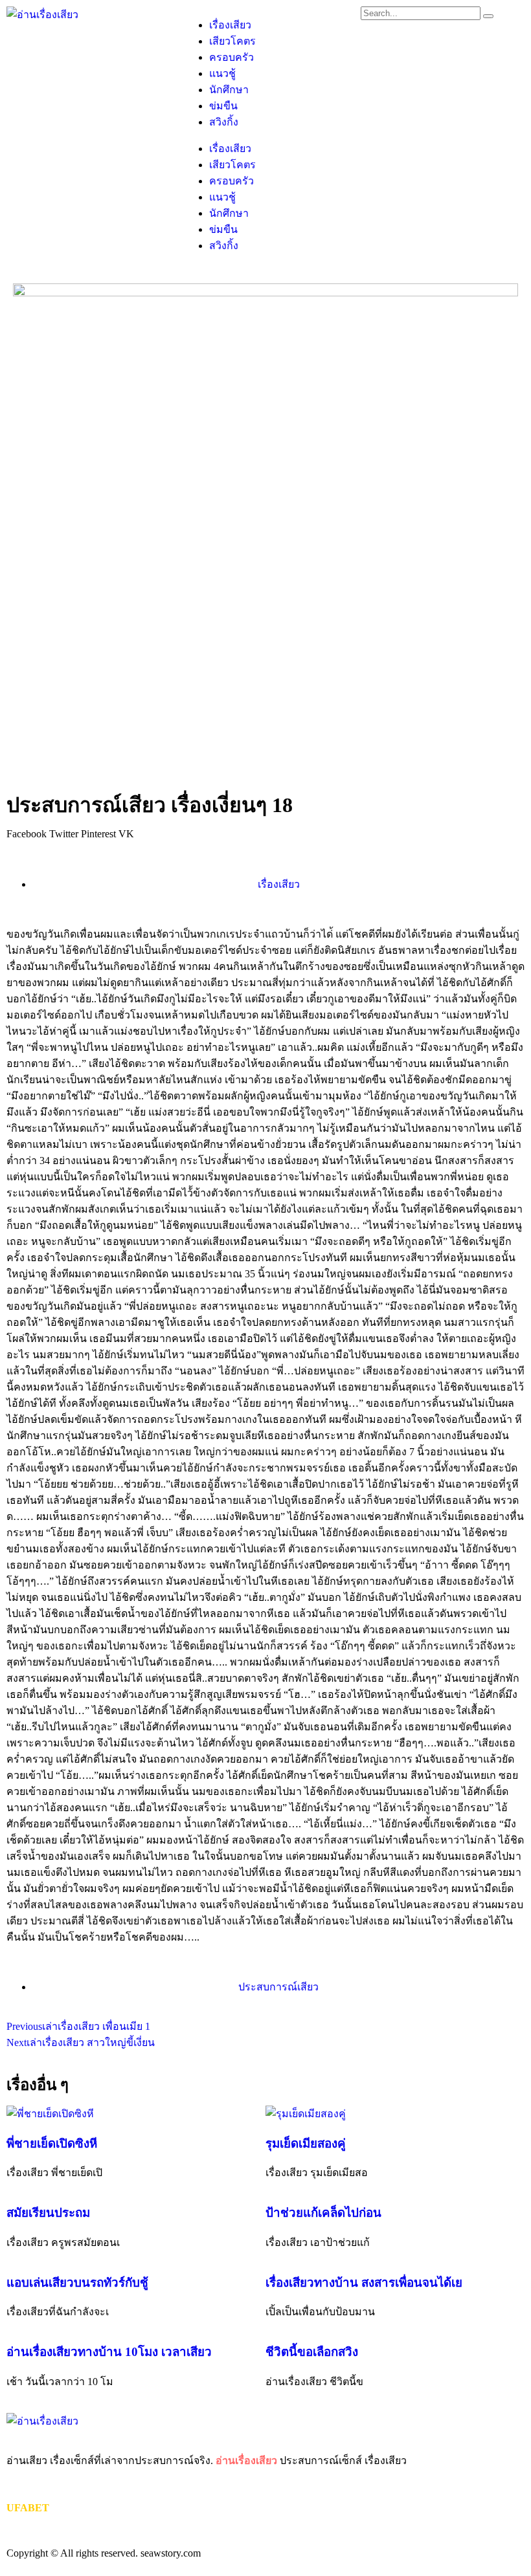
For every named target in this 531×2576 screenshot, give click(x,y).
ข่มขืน (223, 106)
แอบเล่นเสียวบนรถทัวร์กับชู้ (77, 2283)
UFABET (28, 2508)
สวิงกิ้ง (224, 122)
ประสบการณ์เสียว (278, 1987)
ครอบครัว (232, 57)
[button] (27, 834)
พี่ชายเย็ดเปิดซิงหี (52, 2143)
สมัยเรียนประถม (48, 2213)
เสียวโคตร (232, 41)
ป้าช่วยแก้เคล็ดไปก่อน (323, 2213)
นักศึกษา (229, 90)
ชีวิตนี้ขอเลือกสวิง (312, 2352)
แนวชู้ (222, 73)
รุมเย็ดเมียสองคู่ (306, 2143)
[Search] (488, 16)
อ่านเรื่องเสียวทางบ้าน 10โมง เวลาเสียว (109, 2352)
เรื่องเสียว (230, 25)
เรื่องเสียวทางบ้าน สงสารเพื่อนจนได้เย (364, 2283)
